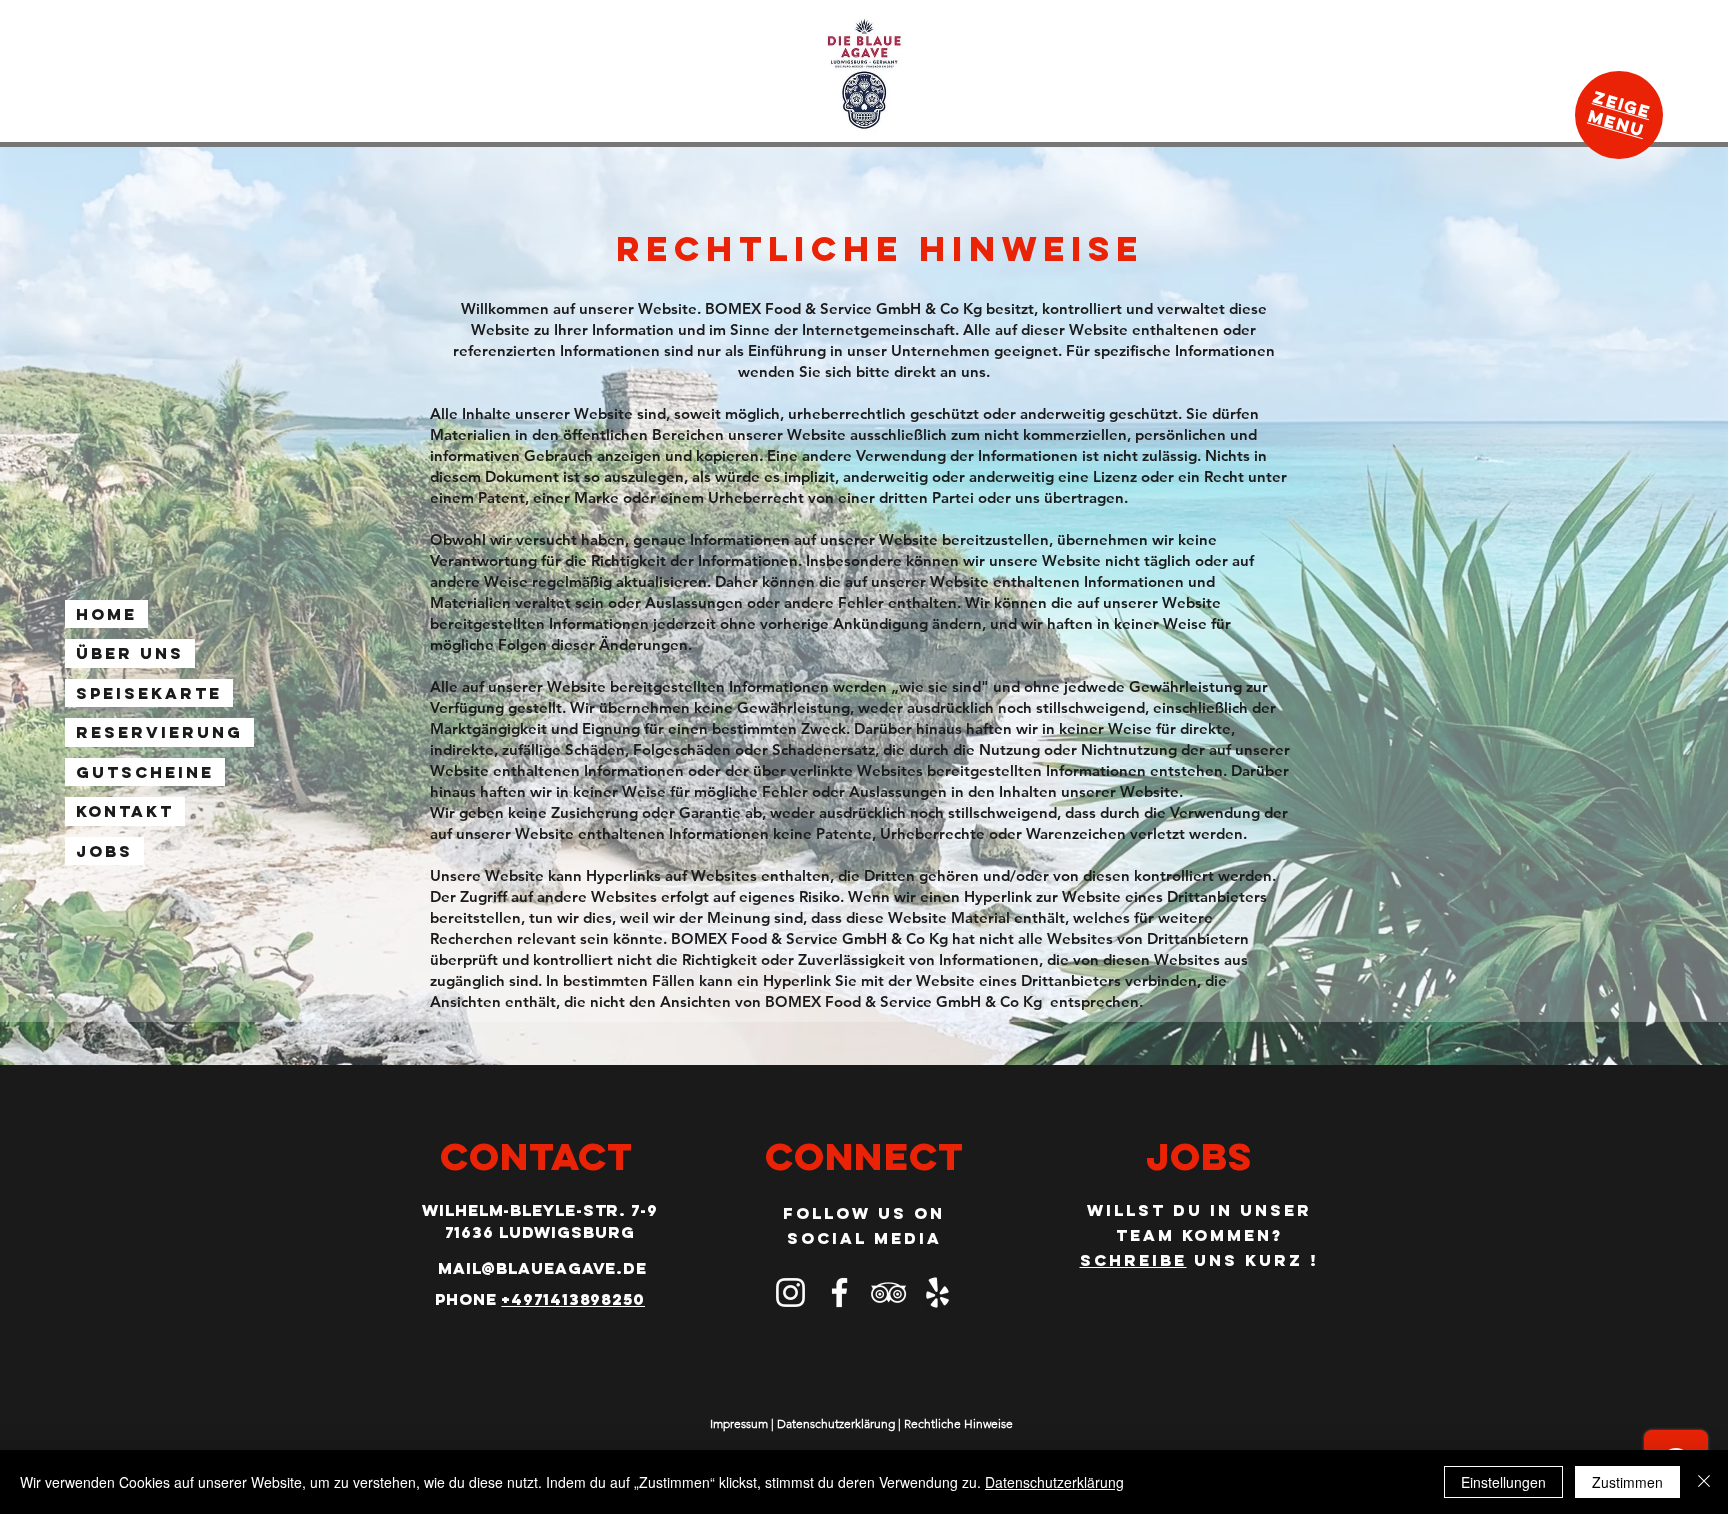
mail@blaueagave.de (542, 1268)
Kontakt (125, 811)
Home (106, 614)
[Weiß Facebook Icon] (839, 1292)
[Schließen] (1704, 1482)
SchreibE (1133, 1260)
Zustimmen (1627, 1482)
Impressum (739, 1423)
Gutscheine (145, 772)
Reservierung (159, 732)
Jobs (104, 851)
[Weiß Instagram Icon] (790, 1292)
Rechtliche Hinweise (958, 1423)
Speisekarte (149, 693)
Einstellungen (1503, 1482)
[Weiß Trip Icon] (888, 1292)
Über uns (130, 653)
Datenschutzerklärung (836, 1423)
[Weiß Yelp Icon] (937, 1292)
